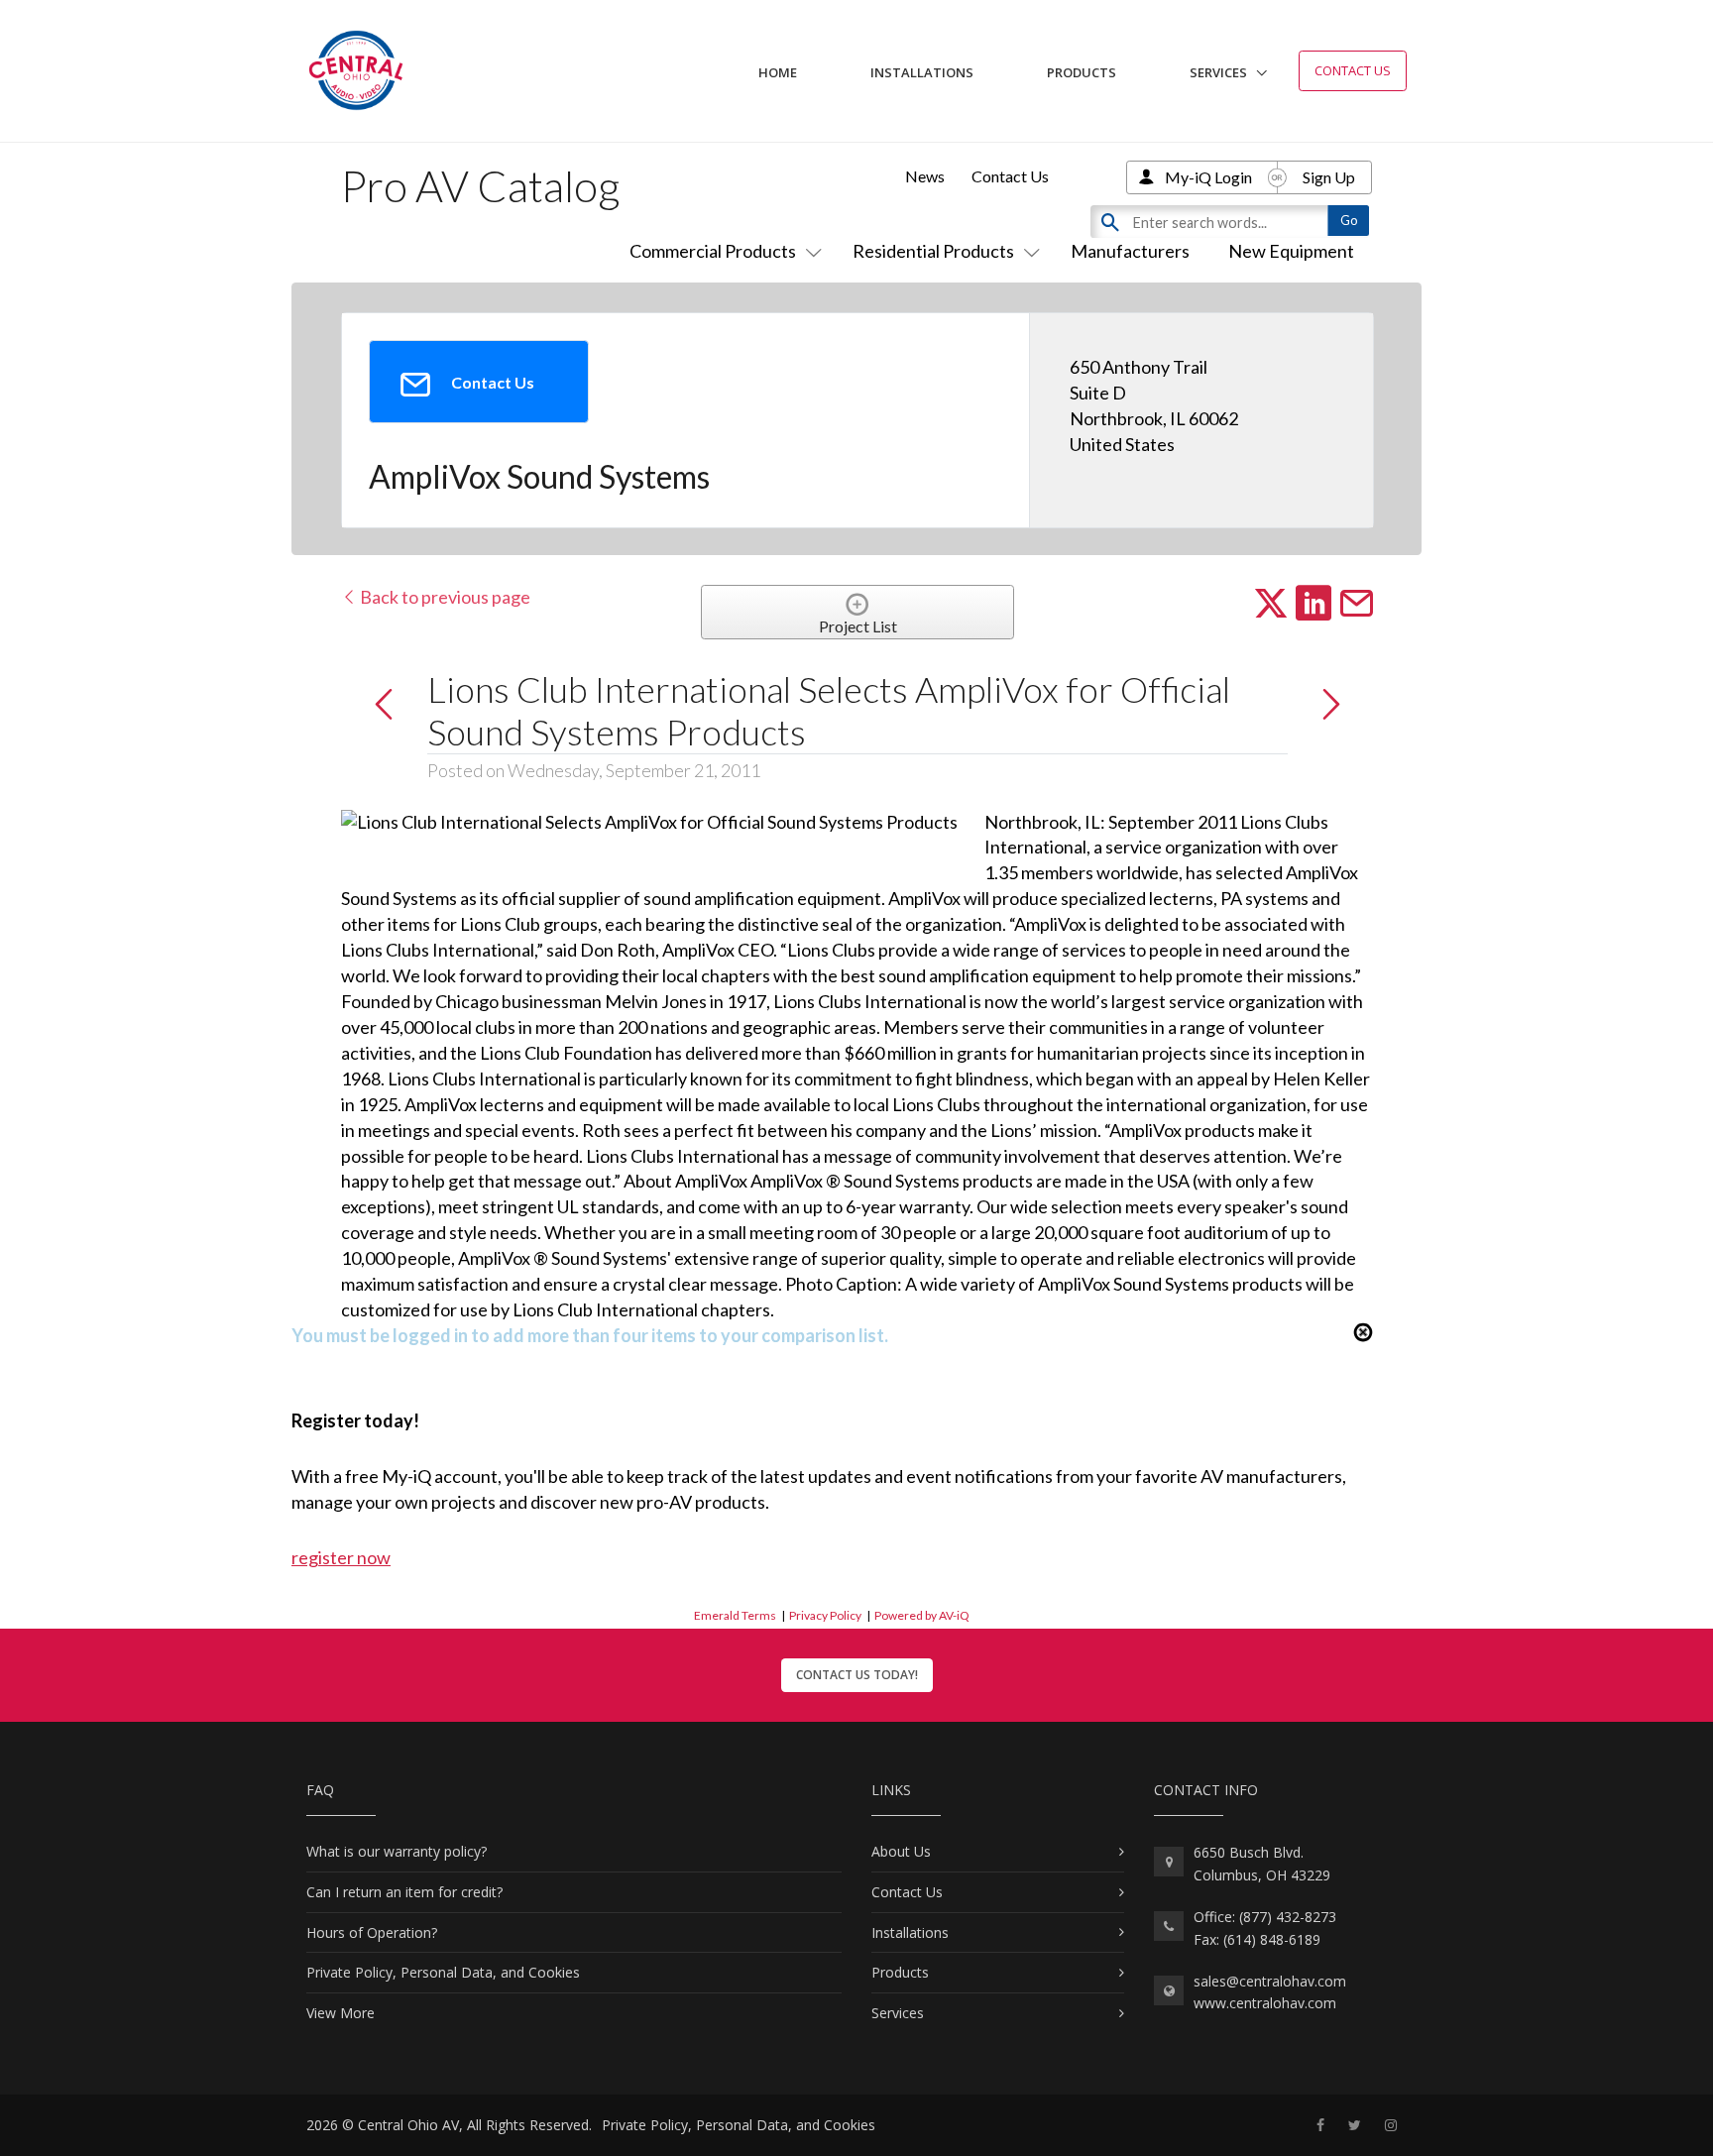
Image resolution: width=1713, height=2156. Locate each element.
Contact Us (1353, 70)
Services (1218, 72)
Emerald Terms (735, 1615)
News (925, 176)
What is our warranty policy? (397, 1851)
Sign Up (1329, 177)
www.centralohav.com (1265, 2003)
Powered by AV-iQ (922, 1615)
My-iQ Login (1208, 177)
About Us (901, 1851)
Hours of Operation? (372, 1932)
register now (341, 1557)
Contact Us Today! (857, 1675)
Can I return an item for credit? (404, 1892)
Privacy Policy (825, 1615)
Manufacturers (1130, 251)
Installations (922, 72)
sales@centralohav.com (1270, 1981)
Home (778, 72)
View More (341, 2013)
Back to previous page (444, 597)
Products (1082, 72)
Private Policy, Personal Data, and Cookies (443, 1972)
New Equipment (1291, 251)
